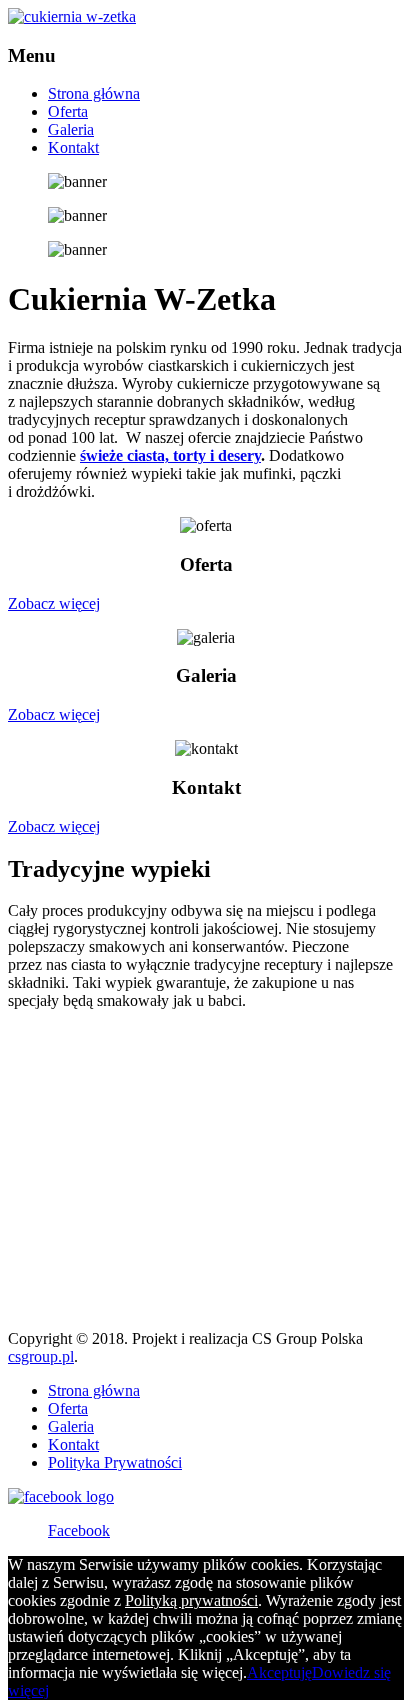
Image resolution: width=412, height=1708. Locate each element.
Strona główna (94, 93)
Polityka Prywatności (115, 1462)
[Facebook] (61, 1496)
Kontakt (73, 147)
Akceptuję (279, 1672)
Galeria (71, 129)
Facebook (79, 1530)
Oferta (68, 111)
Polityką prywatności (191, 1600)
